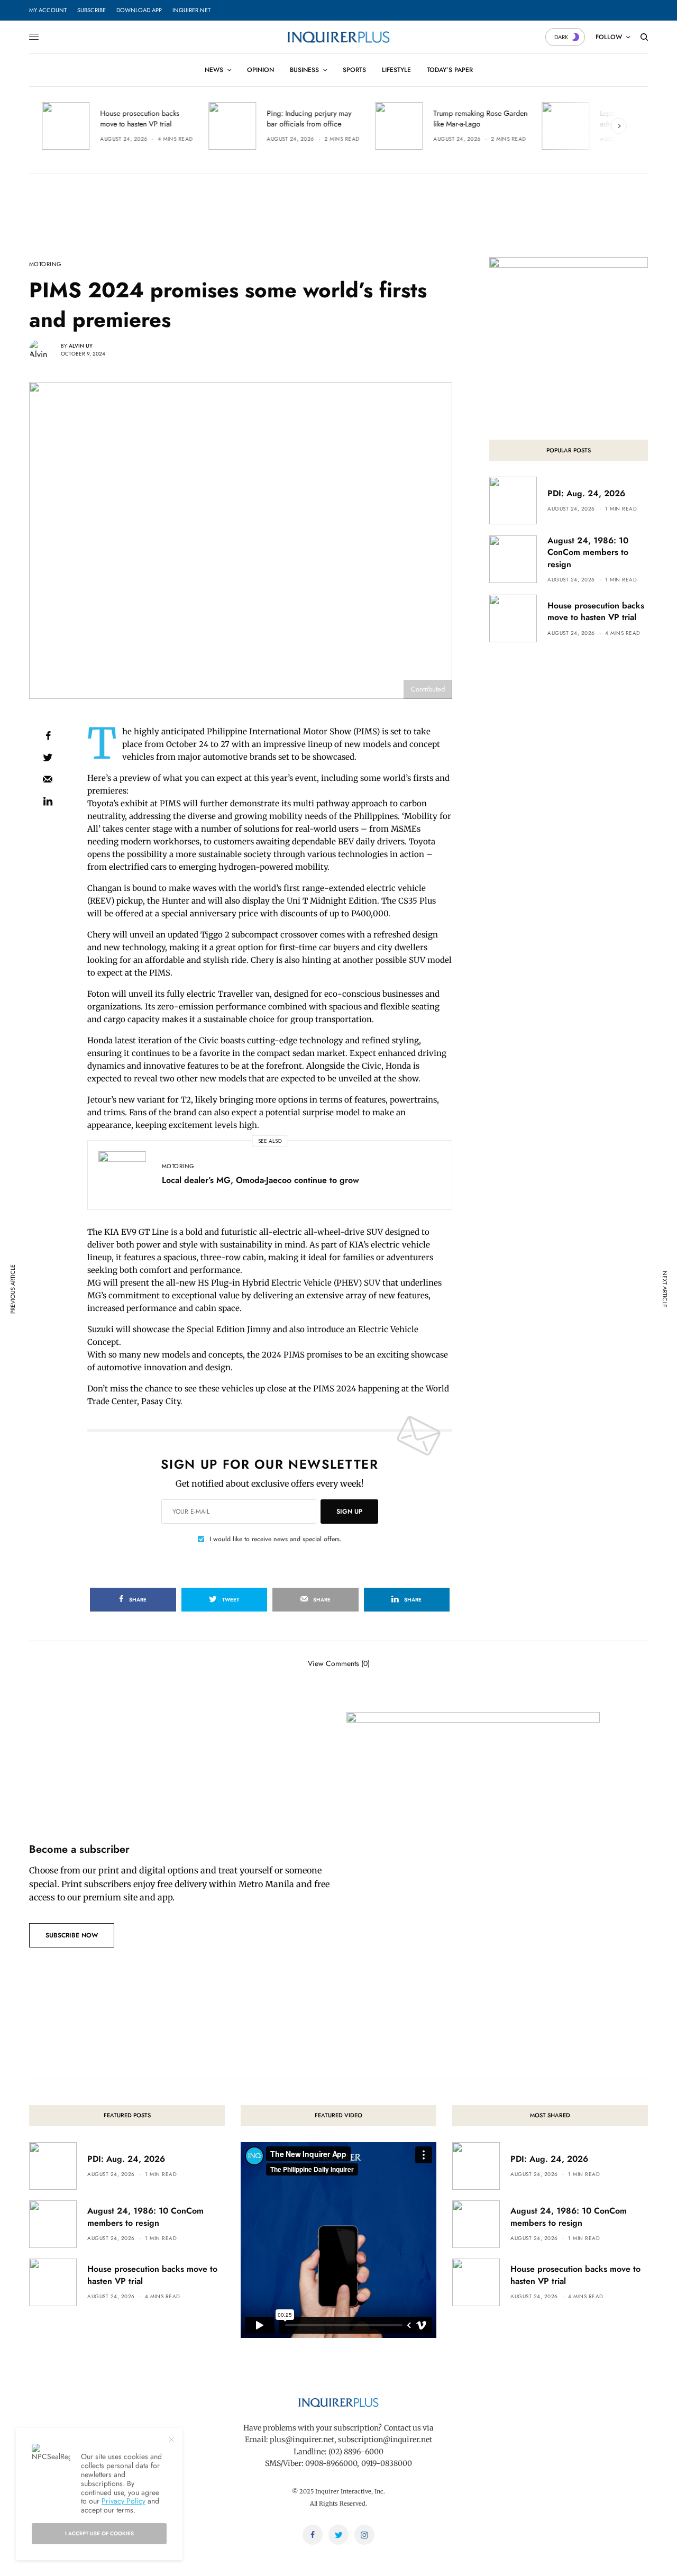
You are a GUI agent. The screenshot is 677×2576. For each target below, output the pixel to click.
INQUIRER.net (191, 10)
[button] (72, 1935)
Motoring (45, 264)
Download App (139, 10)
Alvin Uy (81, 346)
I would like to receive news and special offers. (276, 1539)
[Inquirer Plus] (338, 37)
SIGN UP (349, 1512)
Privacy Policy (123, 2501)
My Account (48, 10)
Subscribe (92, 10)
